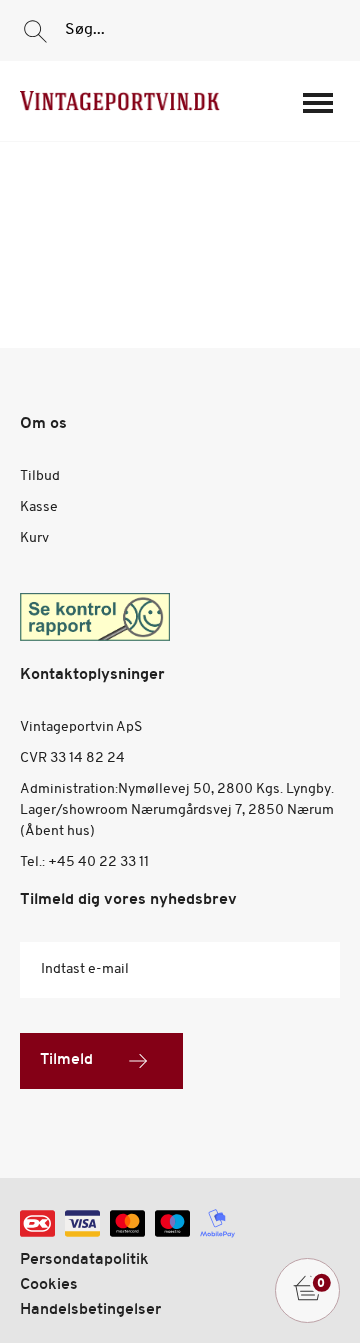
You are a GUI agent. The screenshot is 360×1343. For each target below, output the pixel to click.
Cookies (49, 1285)
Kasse (39, 507)
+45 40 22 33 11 (98, 862)
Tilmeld (66, 1060)
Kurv (34, 538)
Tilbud (40, 476)
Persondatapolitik (84, 1260)
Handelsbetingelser (90, 1310)
